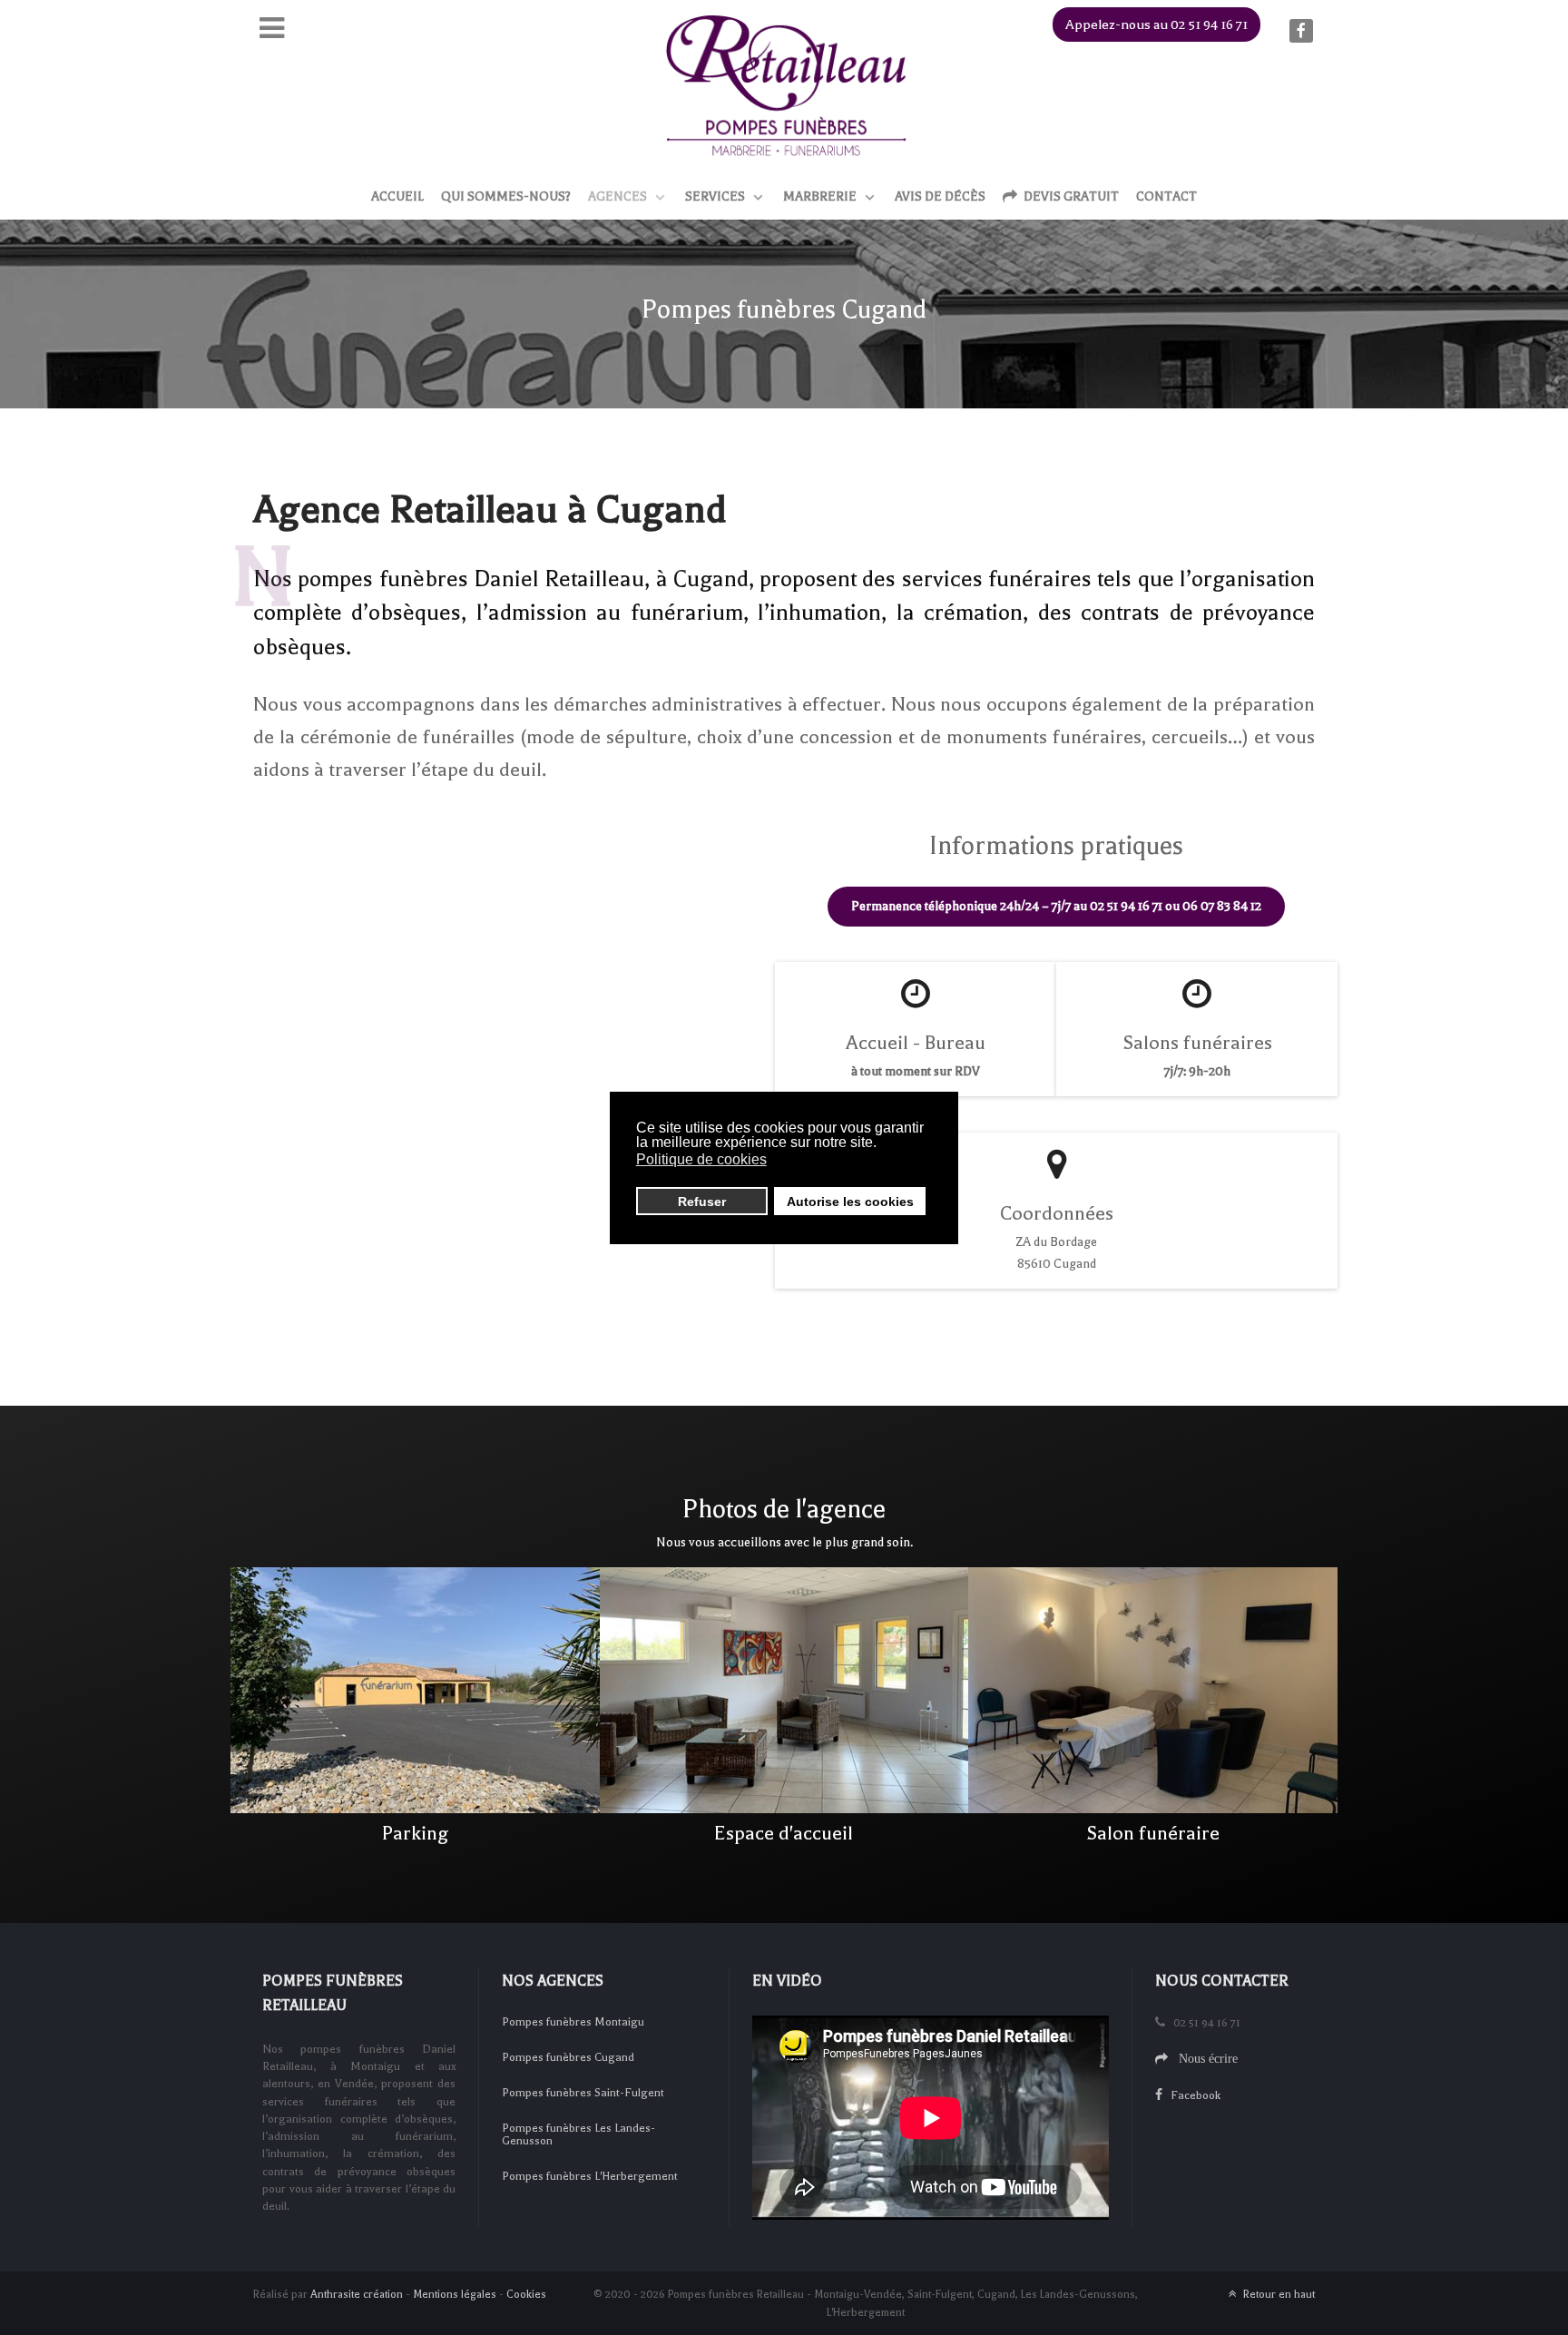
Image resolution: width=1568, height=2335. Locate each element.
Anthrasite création (357, 2294)
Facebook (1191, 2095)
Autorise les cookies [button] (850, 1202)
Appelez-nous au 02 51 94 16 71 (1156, 25)
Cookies (526, 2294)
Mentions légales (455, 2294)
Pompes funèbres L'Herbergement (590, 2176)
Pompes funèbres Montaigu (573, 2022)
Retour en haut (1278, 2294)
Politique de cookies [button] (701, 1159)
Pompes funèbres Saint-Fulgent (583, 2093)
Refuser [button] (702, 1202)
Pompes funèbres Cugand (568, 2057)
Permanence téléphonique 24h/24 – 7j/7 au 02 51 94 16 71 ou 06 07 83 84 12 (1056, 906)
